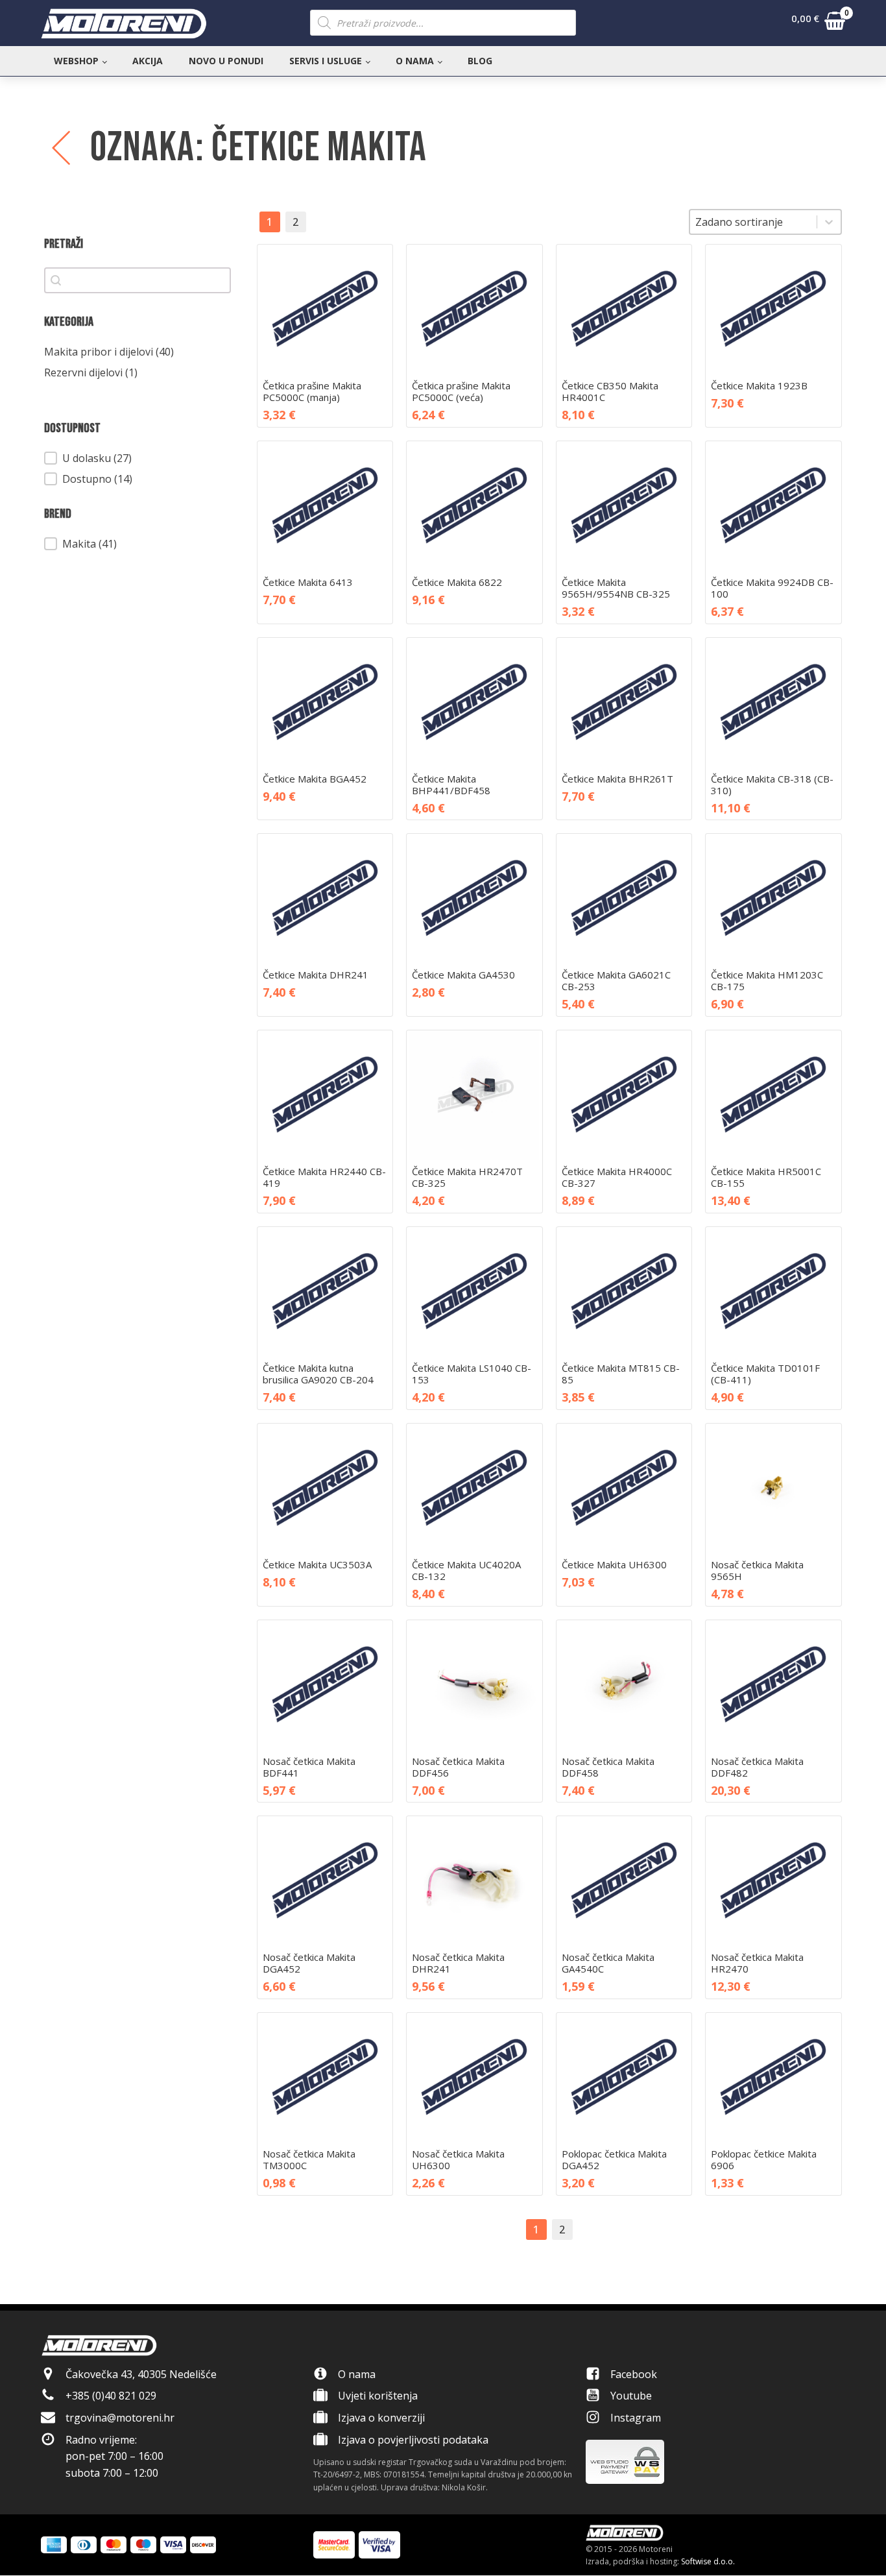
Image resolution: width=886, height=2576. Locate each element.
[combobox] (753, 222)
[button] (818, 23)
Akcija (148, 61)
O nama (415, 61)
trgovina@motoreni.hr (120, 2418)
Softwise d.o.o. (708, 2561)
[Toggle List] (829, 222)
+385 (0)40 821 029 (111, 2396)
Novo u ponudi (226, 61)
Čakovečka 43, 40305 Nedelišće (141, 2374)
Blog (480, 61)
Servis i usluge (326, 61)
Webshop (76, 61)
